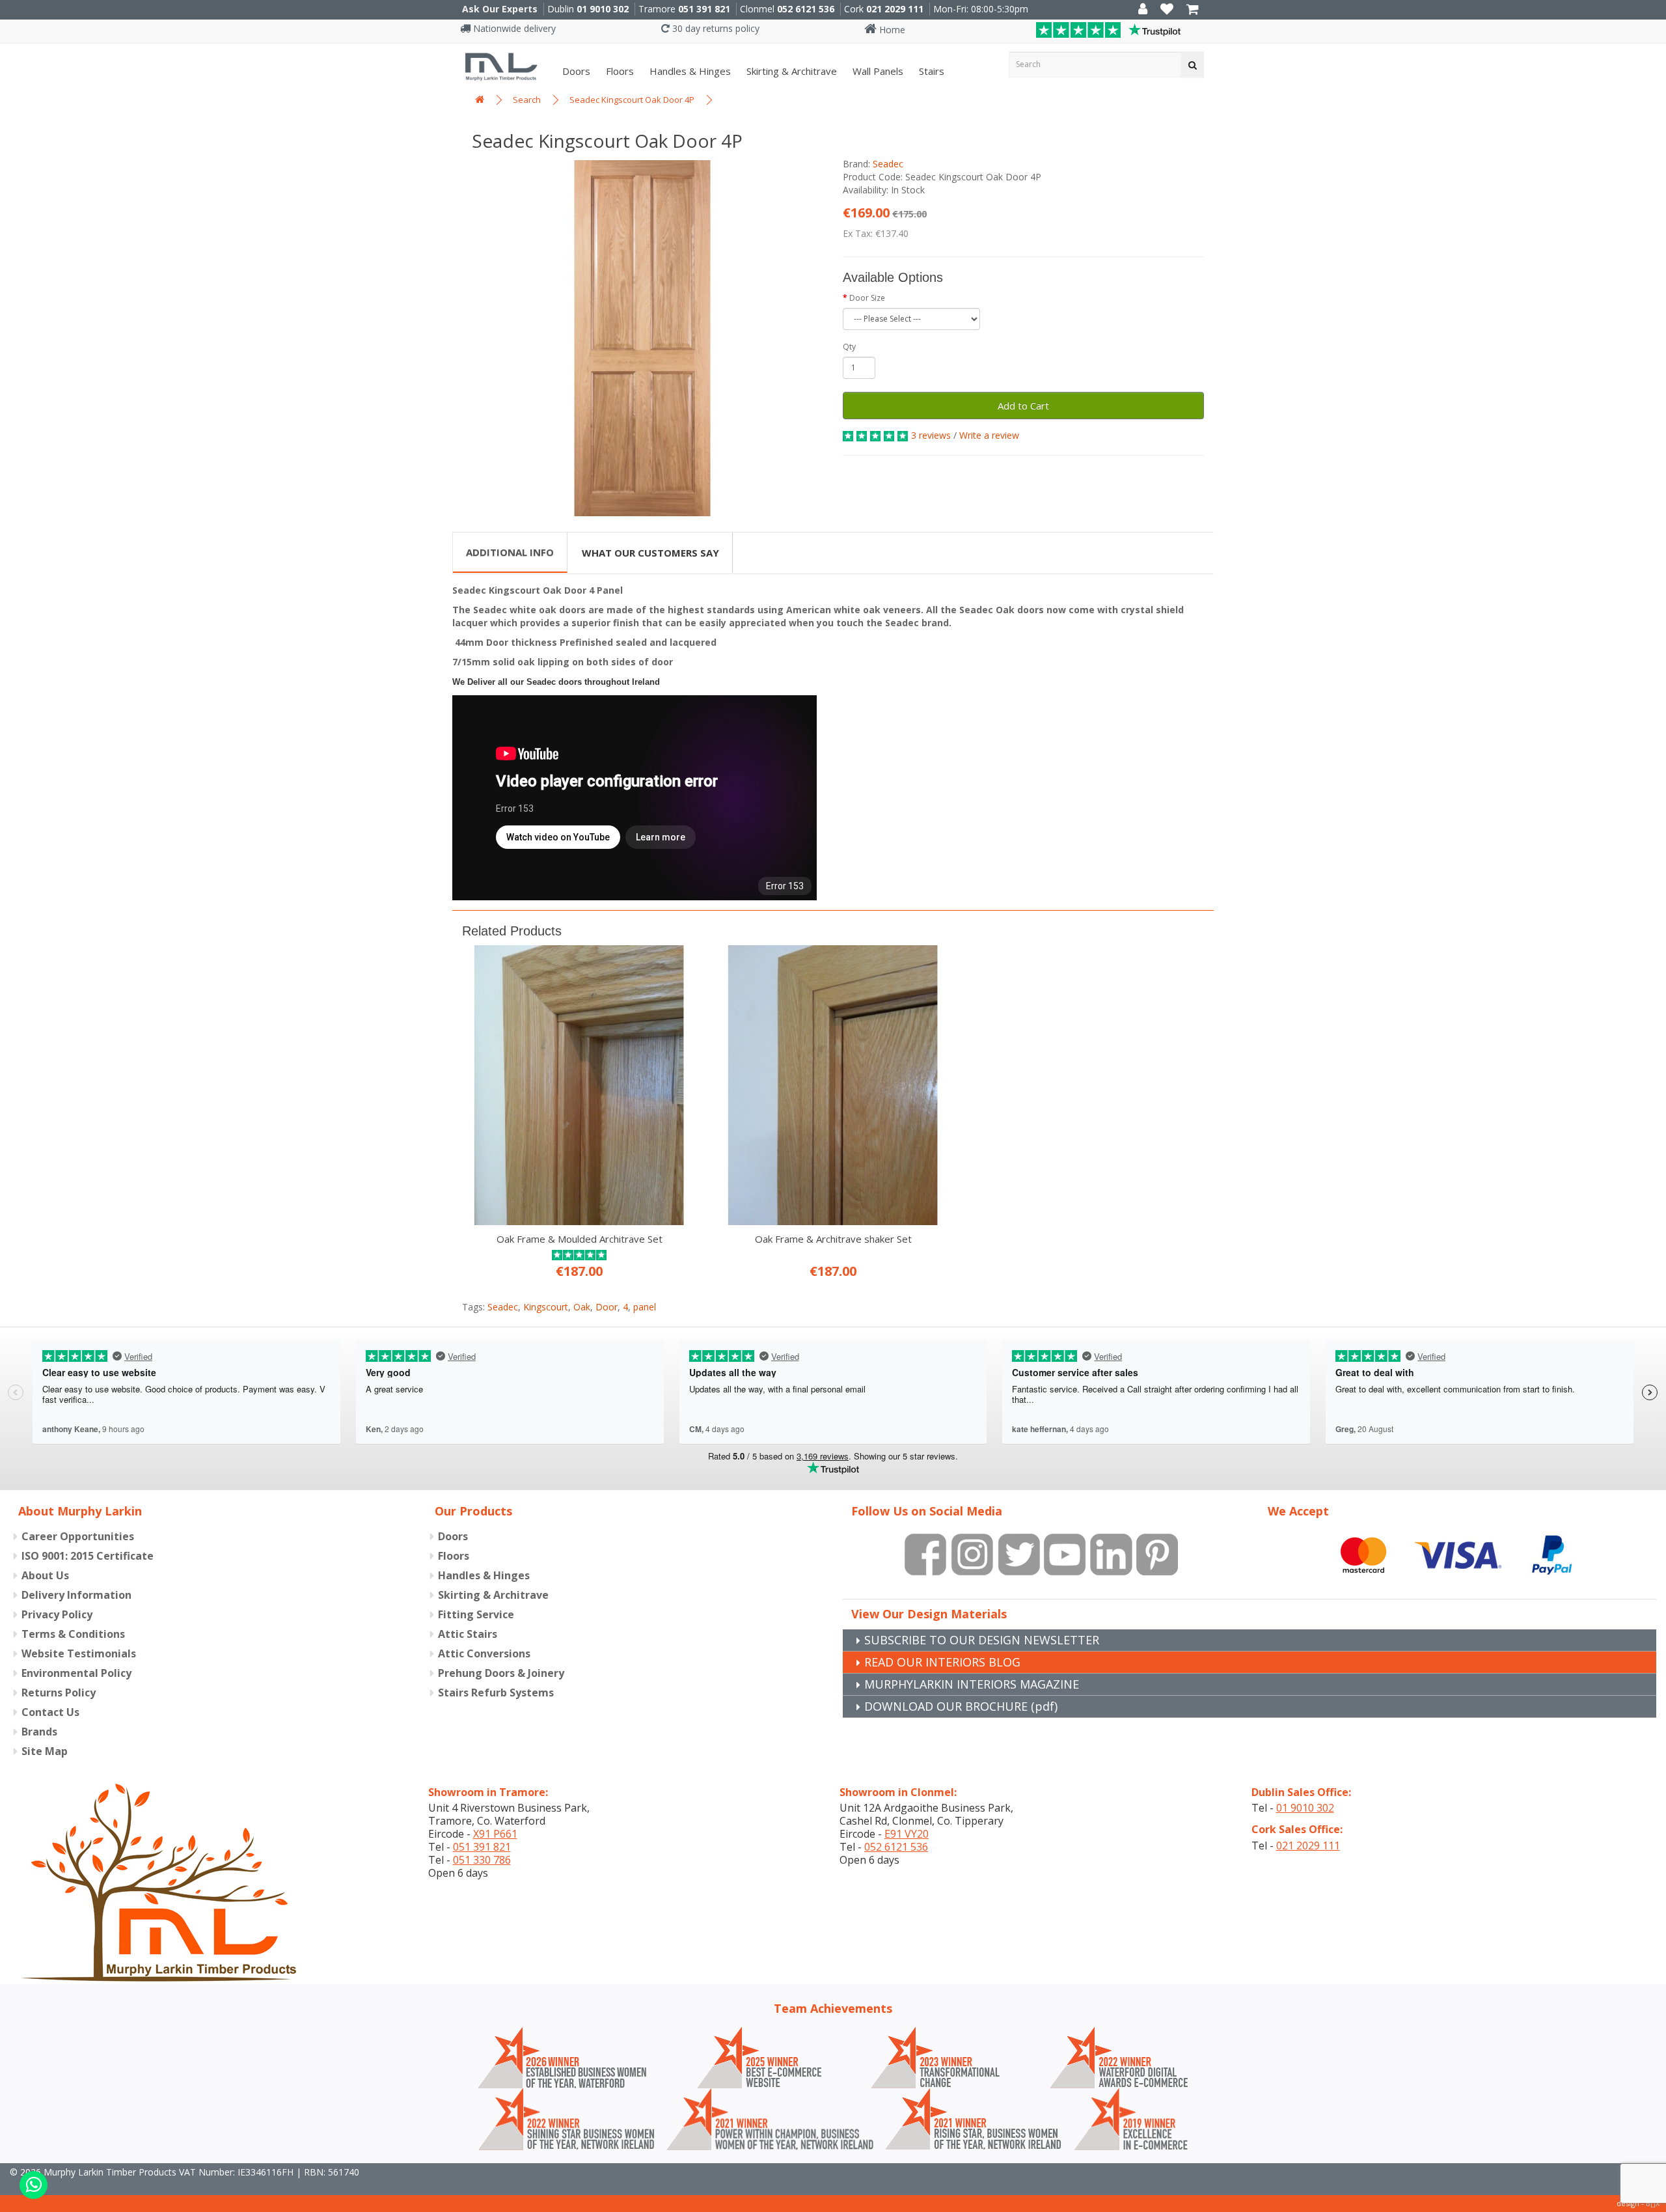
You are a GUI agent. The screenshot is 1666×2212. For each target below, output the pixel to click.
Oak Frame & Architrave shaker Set (833, 1239)
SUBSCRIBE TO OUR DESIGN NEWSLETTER (982, 1640)
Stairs (930, 71)
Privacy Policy (57, 1614)
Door (607, 1307)
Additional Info (510, 552)
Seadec (888, 164)
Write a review (989, 435)
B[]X (1653, 2203)
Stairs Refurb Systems (496, 1693)
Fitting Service (476, 1614)
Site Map (45, 1751)
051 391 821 (704, 9)
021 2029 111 (895, 9)
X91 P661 (495, 1834)
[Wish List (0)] (1167, 10)
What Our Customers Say (650, 553)
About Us (45, 1575)
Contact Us (50, 1712)
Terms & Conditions (73, 1634)
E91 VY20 (907, 1834)
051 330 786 (482, 1860)
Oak (582, 1307)
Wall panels (877, 71)
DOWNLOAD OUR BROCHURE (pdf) (961, 1706)
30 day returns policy (715, 28)
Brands (39, 1732)
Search (527, 100)
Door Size (867, 298)
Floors (619, 71)
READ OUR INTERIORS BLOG (942, 1662)
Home (891, 30)
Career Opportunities (78, 1536)
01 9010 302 (603, 9)
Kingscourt (546, 1307)
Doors (575, 71)
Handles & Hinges (689, 71)
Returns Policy (59, 1693)
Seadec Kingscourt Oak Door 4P (632, 100)
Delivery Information (76, 1595)
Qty (849, 347)
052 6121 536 (806, 9)
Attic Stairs (468, 1634)
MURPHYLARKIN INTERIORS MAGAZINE (972, 1684)
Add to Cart (1023, 406)
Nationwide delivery (513, 28)
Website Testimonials (79, 1653)
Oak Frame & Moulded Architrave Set (580, 1239)
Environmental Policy (76, 1673)
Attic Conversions (484, 1653)
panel (645, 1307)
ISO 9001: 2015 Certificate (88, 1556)
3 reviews (931, 435)
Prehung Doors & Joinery (501, 1673)
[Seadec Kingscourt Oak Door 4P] (643, 338)
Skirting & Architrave (790, 71)
